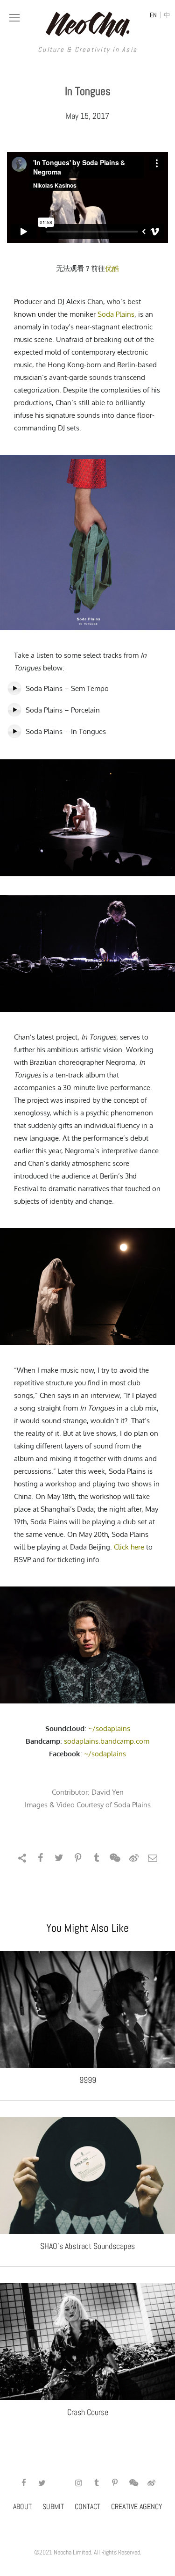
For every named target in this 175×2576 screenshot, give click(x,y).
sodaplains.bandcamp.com (107, 1741)
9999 (88, 2080)
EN (153, 15)
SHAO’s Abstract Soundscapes (87, 2246)
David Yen (108, 1792)
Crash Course (88, 2412)
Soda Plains (116, 314)
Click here (129, 1547)
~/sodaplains (109, 1728)
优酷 (112, 268)
